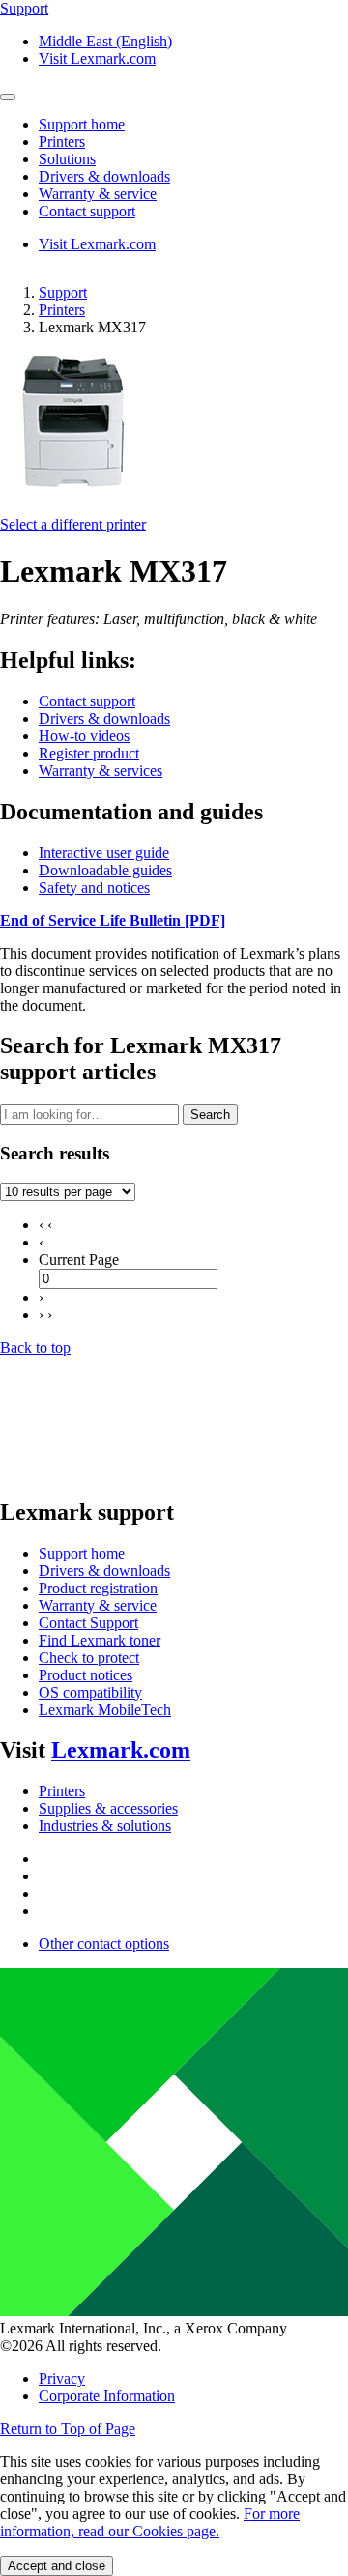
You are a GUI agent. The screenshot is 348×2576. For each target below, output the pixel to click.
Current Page (79, 1259)
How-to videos (84, 736)
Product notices (86, 1675)
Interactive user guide (104, 853)
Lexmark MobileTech (105, 1710)
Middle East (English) (105, 41)
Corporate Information (107, 2396)
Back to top (35, 1347)
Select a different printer (73, 524)
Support (63, 292)
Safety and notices (94, 887)
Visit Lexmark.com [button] (97, 58)
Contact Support (88, 1623)
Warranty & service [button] (98, 194)
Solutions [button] (67, 159)
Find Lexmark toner (100, 1640)
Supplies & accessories (108, 1808)
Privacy (62, 2378)
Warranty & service (98, 1605)
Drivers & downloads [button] (104, 176)
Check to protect (89, 1658)
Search (210, 1115)
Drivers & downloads (104, 718)
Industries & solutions (105, 1826)
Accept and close (57, 2566)
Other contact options (104, 1944)
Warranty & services (101, 771)
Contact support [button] (87, 211)
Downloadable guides (105, 870)
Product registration (98, 1588)
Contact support (87, 701)
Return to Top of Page (68, 2429)
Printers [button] (62, 142)
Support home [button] (82, 124)
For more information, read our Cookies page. (150, 2522)
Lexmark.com (121, 1750)
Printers (62, 310)
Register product (89, 753)
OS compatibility (90, 1692)
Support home (82, 1553)
